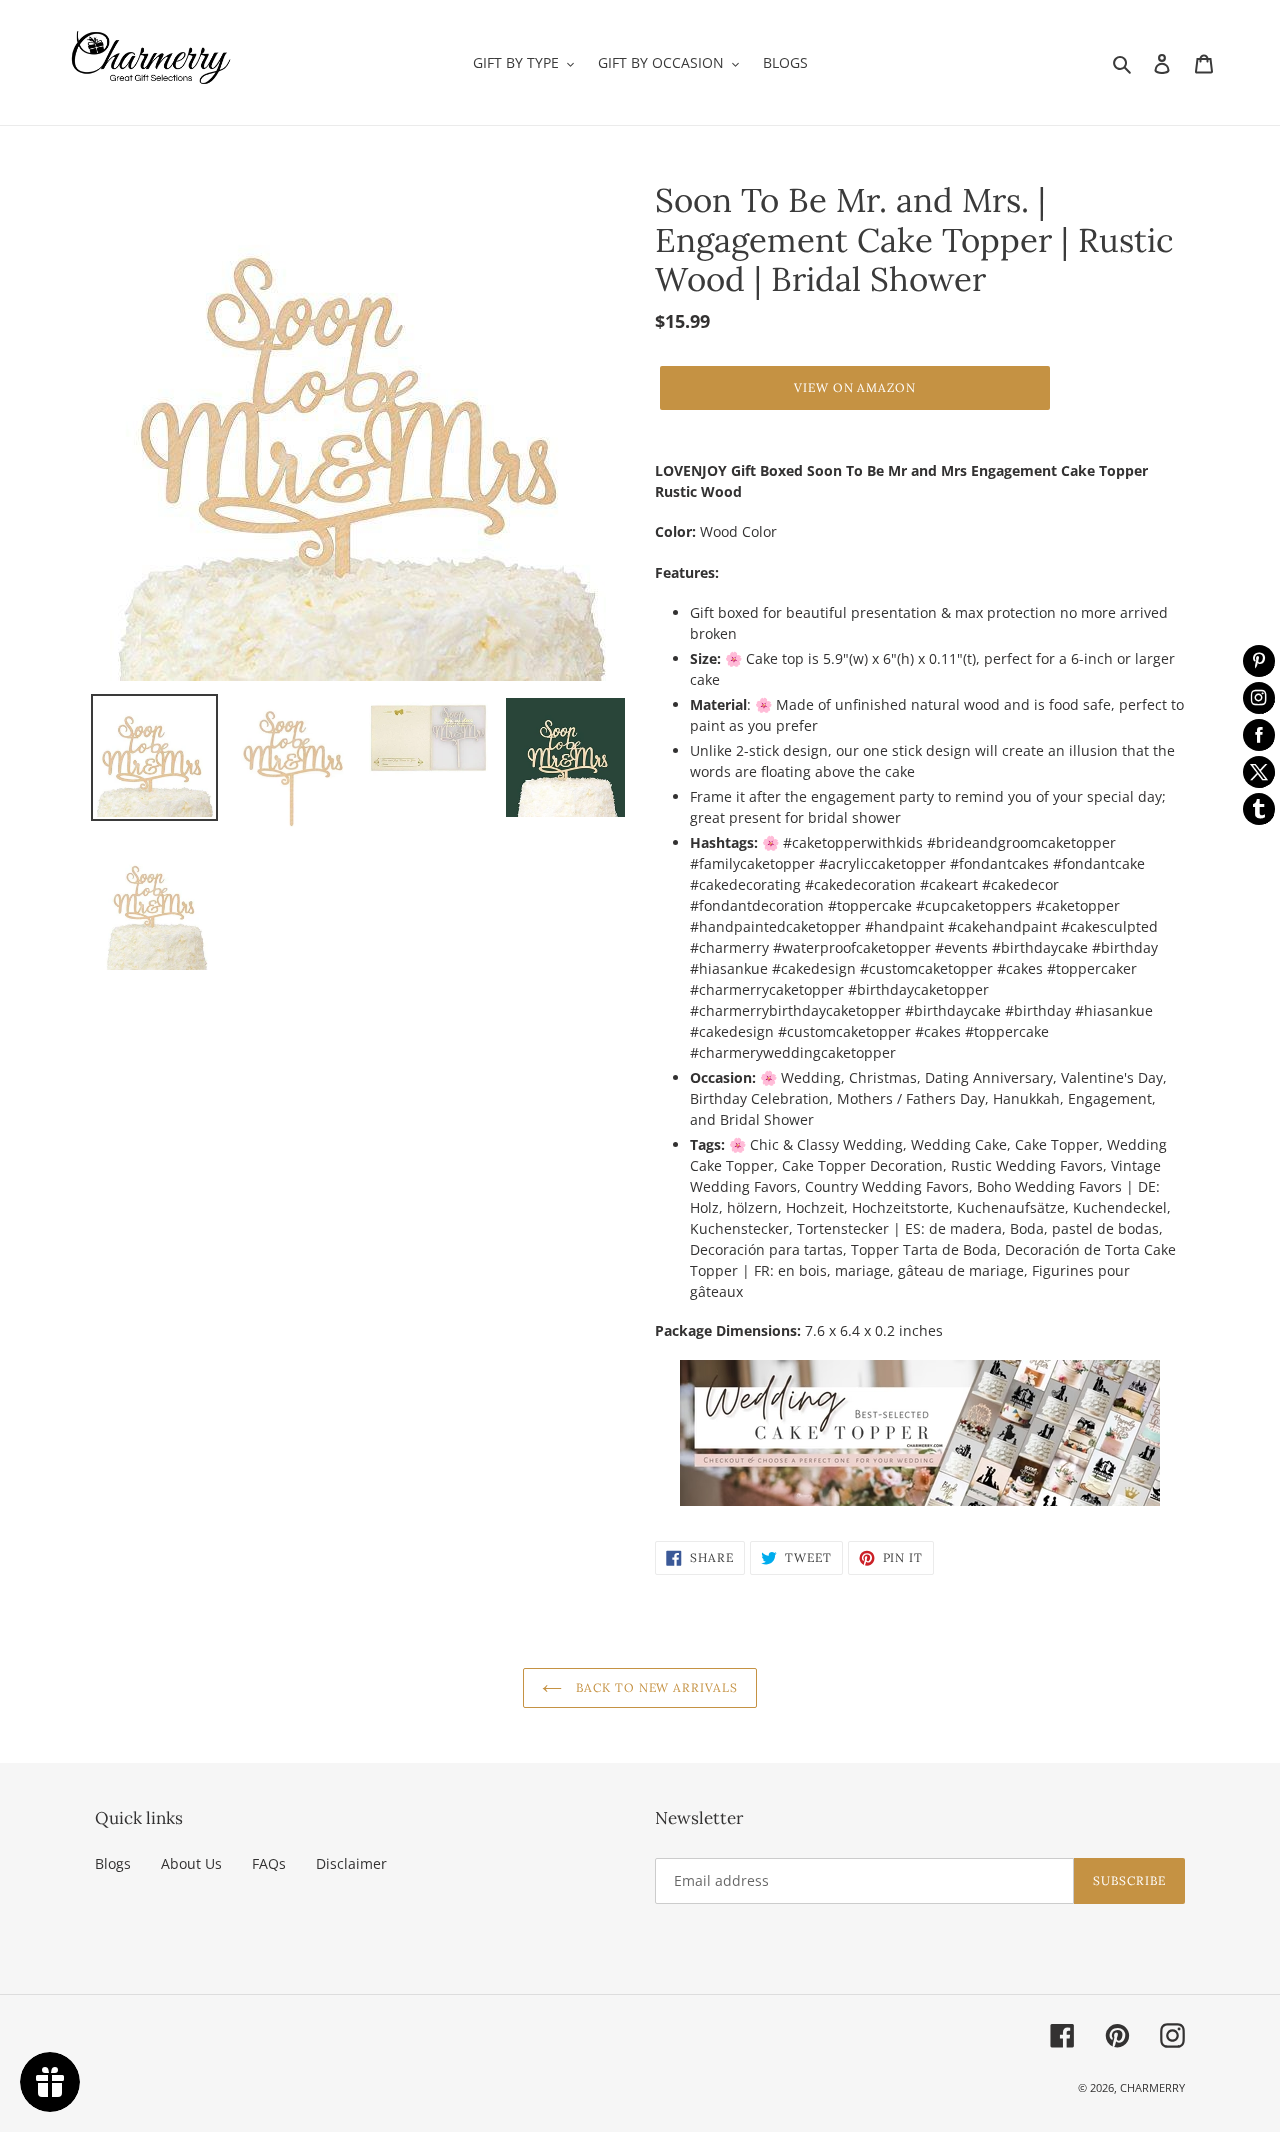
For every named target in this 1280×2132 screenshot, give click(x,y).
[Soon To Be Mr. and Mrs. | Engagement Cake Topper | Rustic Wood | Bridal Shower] (920, 1433)
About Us (191, 1863)
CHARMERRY (1152, 2087)
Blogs (113, 1863)
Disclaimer (351, 1863)
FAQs (269, 1863)
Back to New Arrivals (655, 1687)
